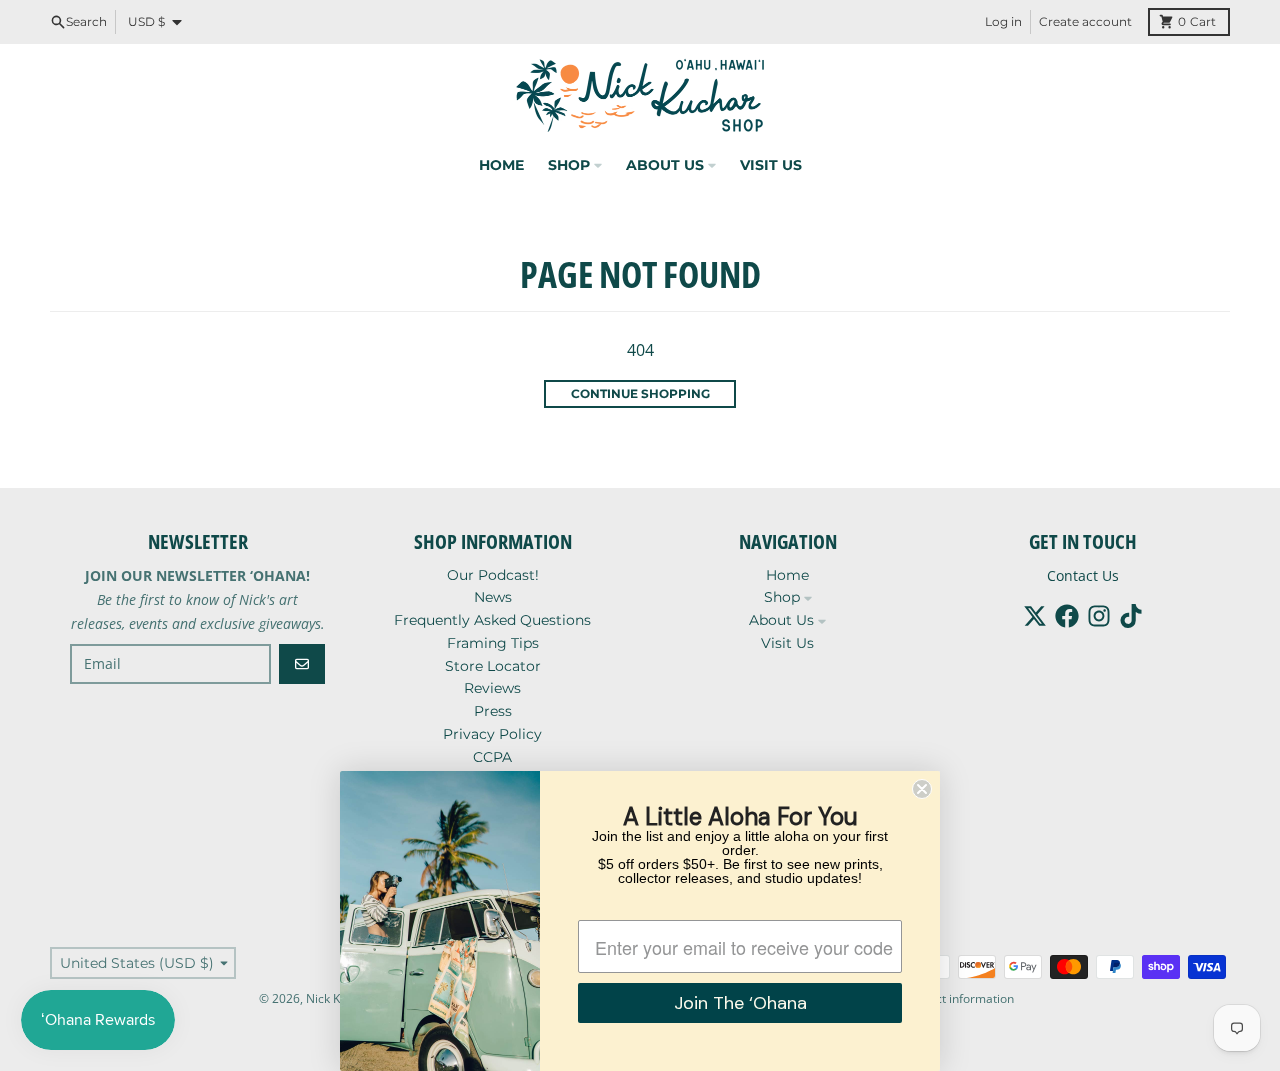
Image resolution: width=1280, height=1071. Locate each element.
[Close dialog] (922, 789)
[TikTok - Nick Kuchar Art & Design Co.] (1131, 616)
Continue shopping (640, 393)
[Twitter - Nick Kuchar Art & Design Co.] (1035, 616)
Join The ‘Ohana (740, 1003)
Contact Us (1083, 575)
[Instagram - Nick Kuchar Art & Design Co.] (1099, 616)
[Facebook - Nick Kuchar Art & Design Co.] (1067, 616)
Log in (1003, 21)
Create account (1085, 21)
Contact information (958, 998)
